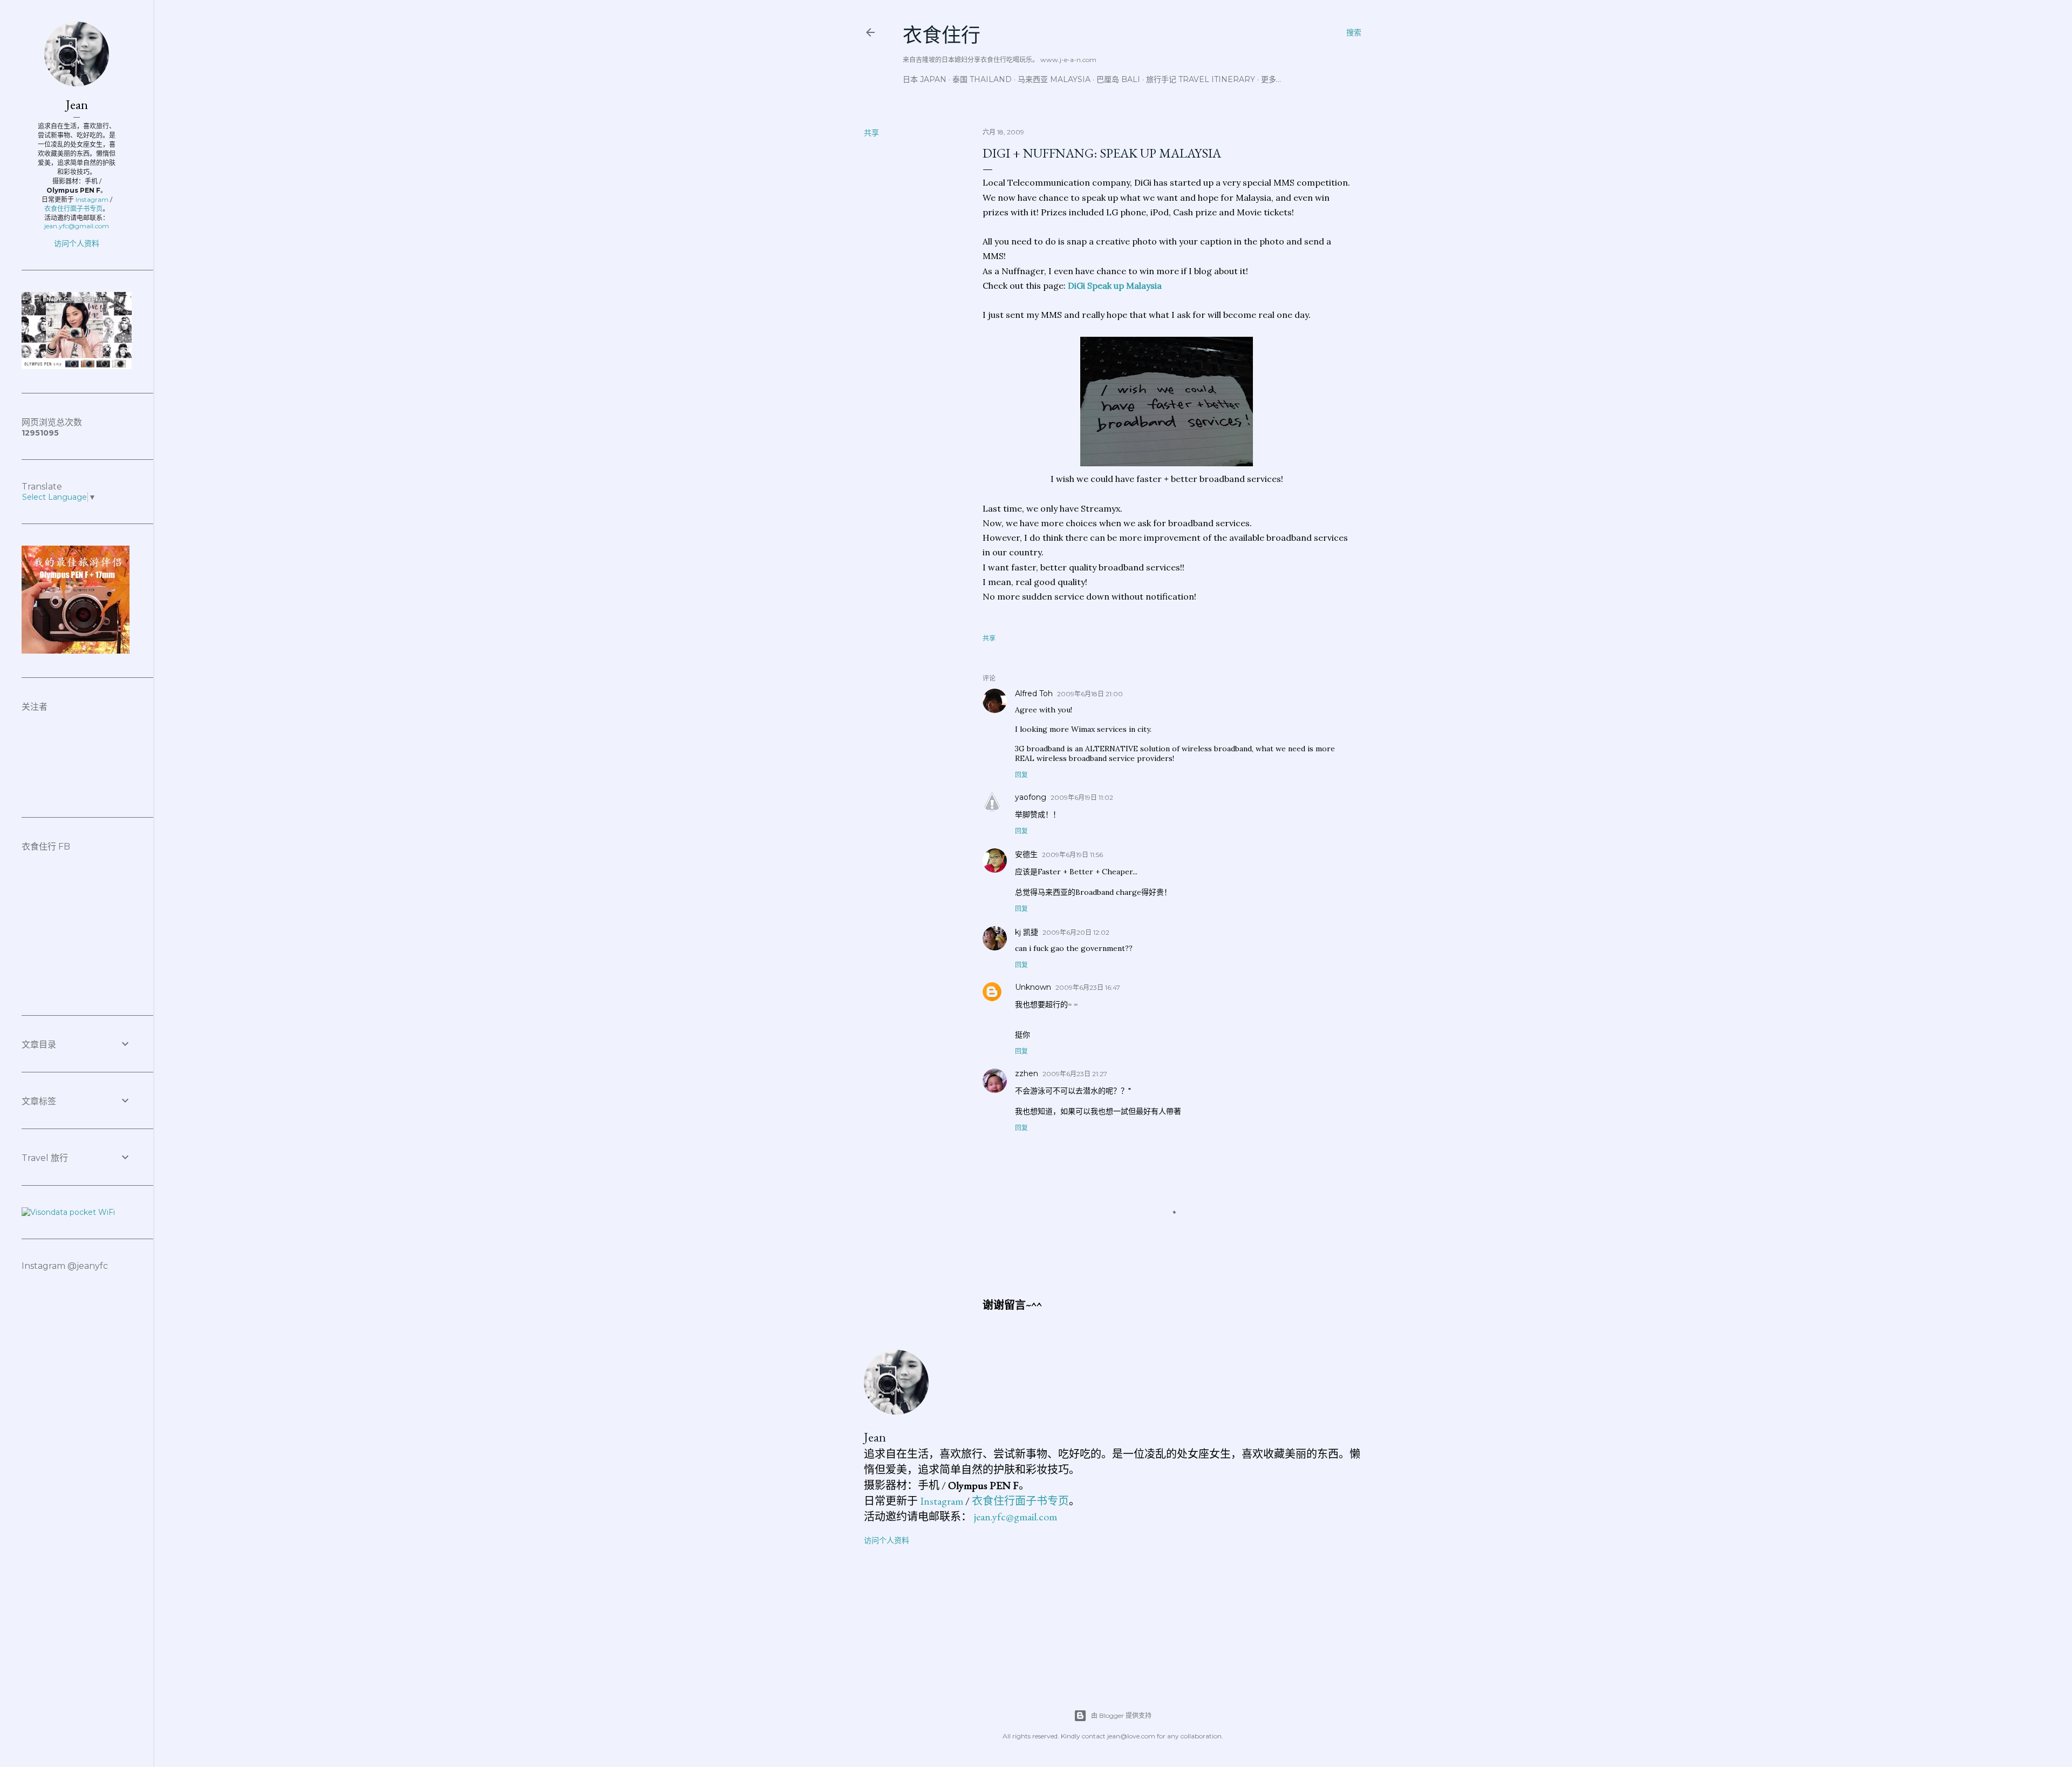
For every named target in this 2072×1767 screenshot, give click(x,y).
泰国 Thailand (982, 79)
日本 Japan (925, 79)
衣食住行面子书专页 (1020, 1501)
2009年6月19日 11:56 (1072, 855)
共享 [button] (871, 133)
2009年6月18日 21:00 (1090, 694)
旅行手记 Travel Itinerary (1201, 79)
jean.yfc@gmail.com (1015, 1517)
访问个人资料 (887, 1540)
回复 (1021, 775)
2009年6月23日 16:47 (1088, 987)
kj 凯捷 (1027, 932)
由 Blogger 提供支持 (1121, 1715)
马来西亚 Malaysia (1054, 79)
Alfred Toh (1034, 694)
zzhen (1027, 1073)
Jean (875, 1437)
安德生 (1026, 854)
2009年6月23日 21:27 (1075, 1074)
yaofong (1031, 797)
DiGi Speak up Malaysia (1115, 286)
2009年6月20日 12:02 (1076, 932)
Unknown (1033, 987)
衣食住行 (942, 35)
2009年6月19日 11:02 (1082, 797)
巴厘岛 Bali (1118, 79)
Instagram (942, 1501)
